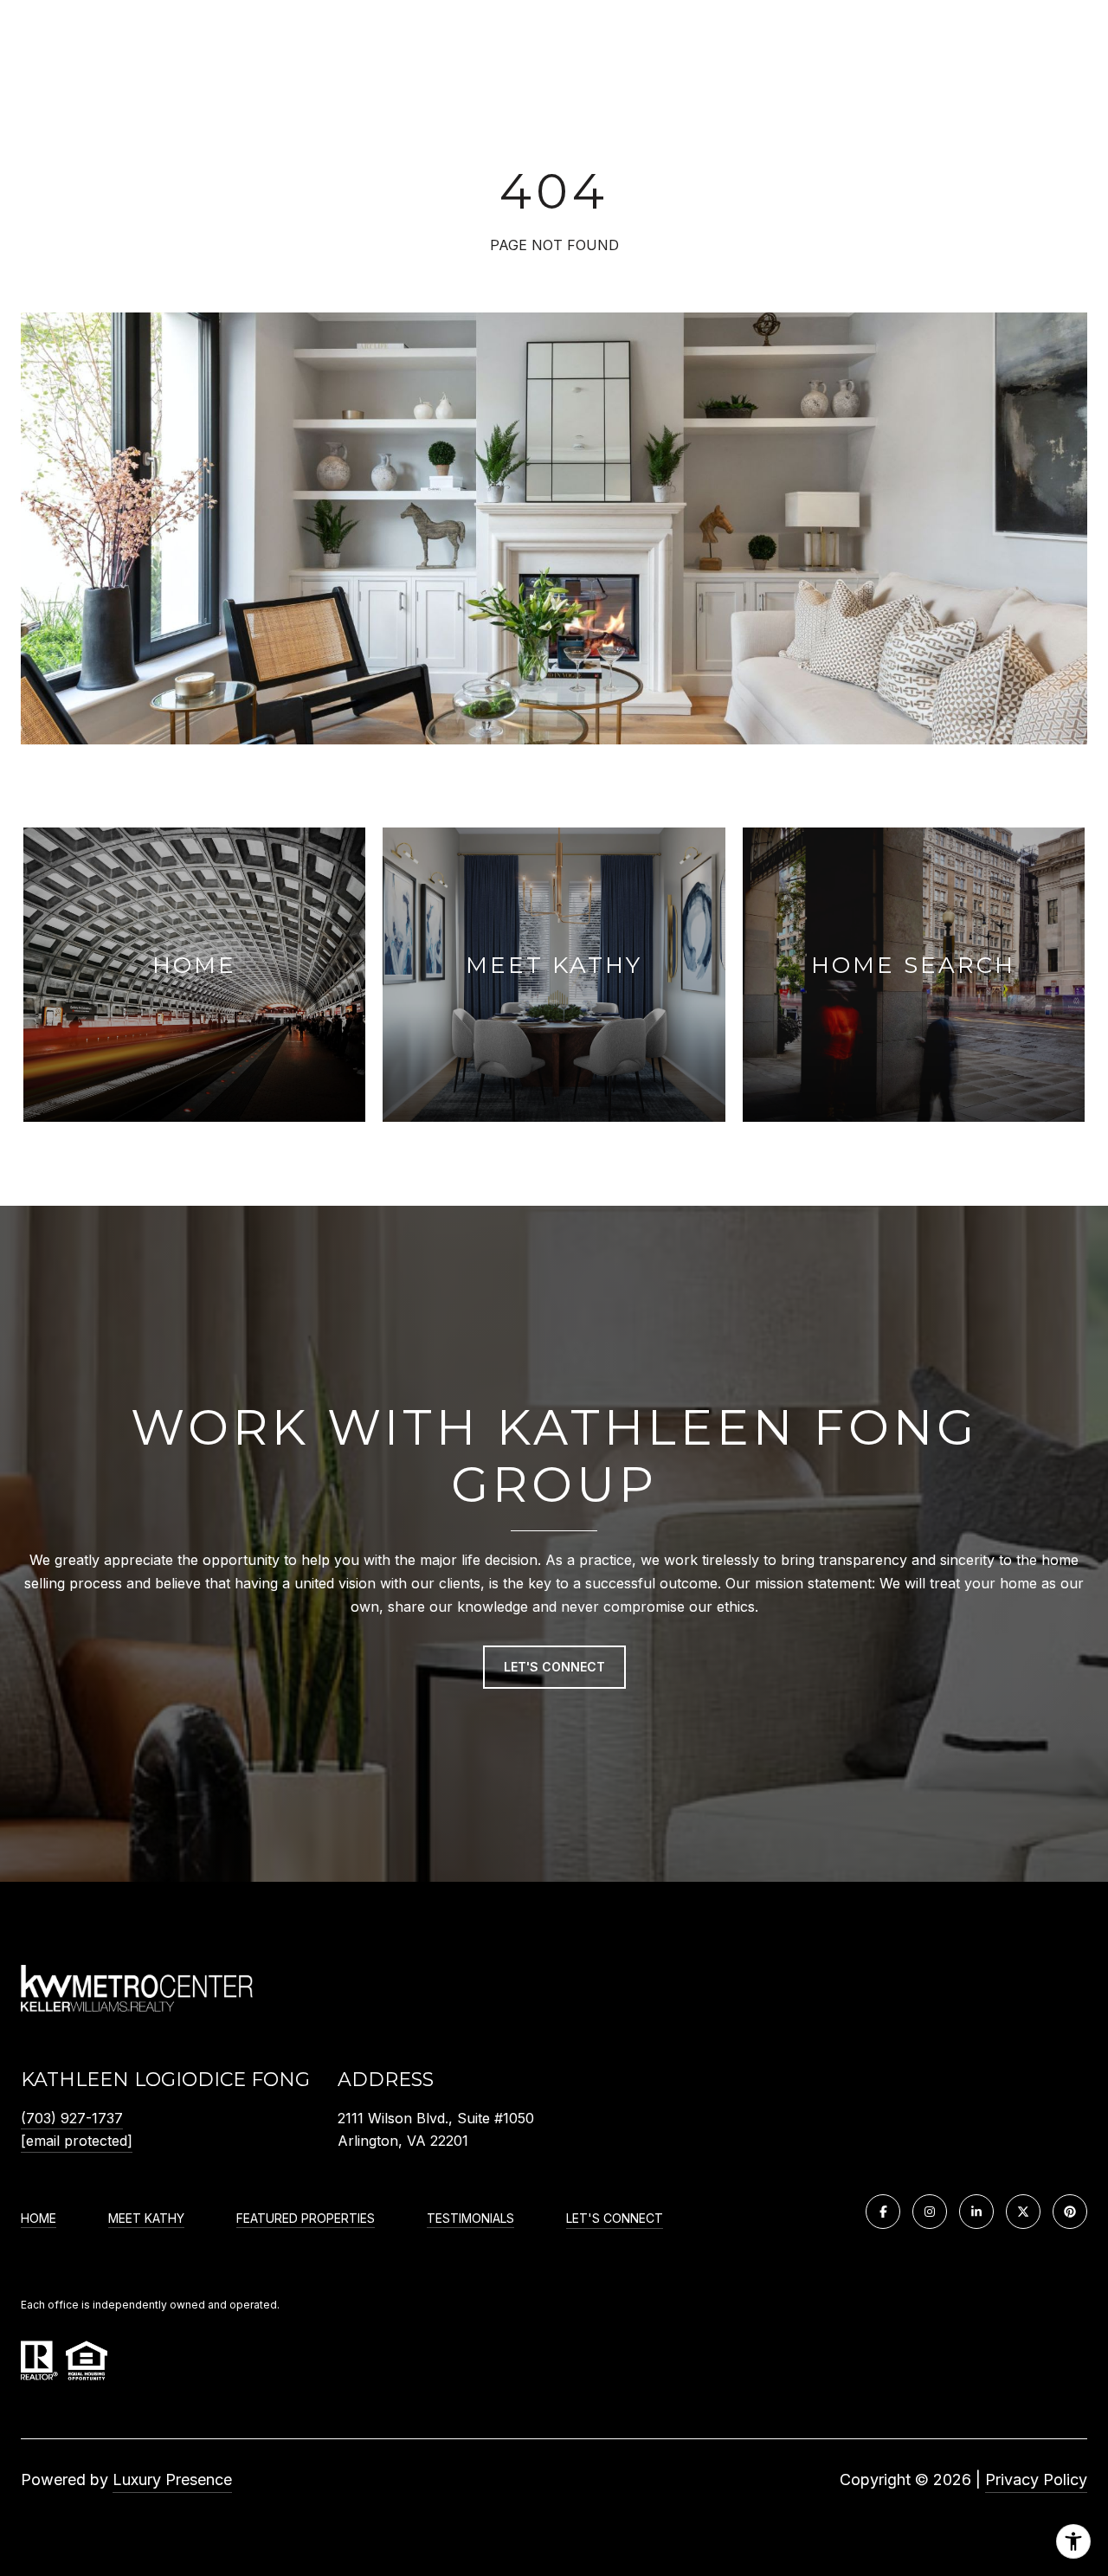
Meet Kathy (146, 2219)
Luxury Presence (172, 2479)
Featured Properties (306, 2219)
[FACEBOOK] (883, 2212)
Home (39, 2219)
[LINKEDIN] (976, 2212)
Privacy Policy (1036, 2479)
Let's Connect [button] (554, 1667)
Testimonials (470, 2219)
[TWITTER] (1023, 2212)
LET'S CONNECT (615, 2219)
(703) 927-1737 (72, 2118)
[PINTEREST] (1070, 2212)
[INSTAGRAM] (930, 2212)
